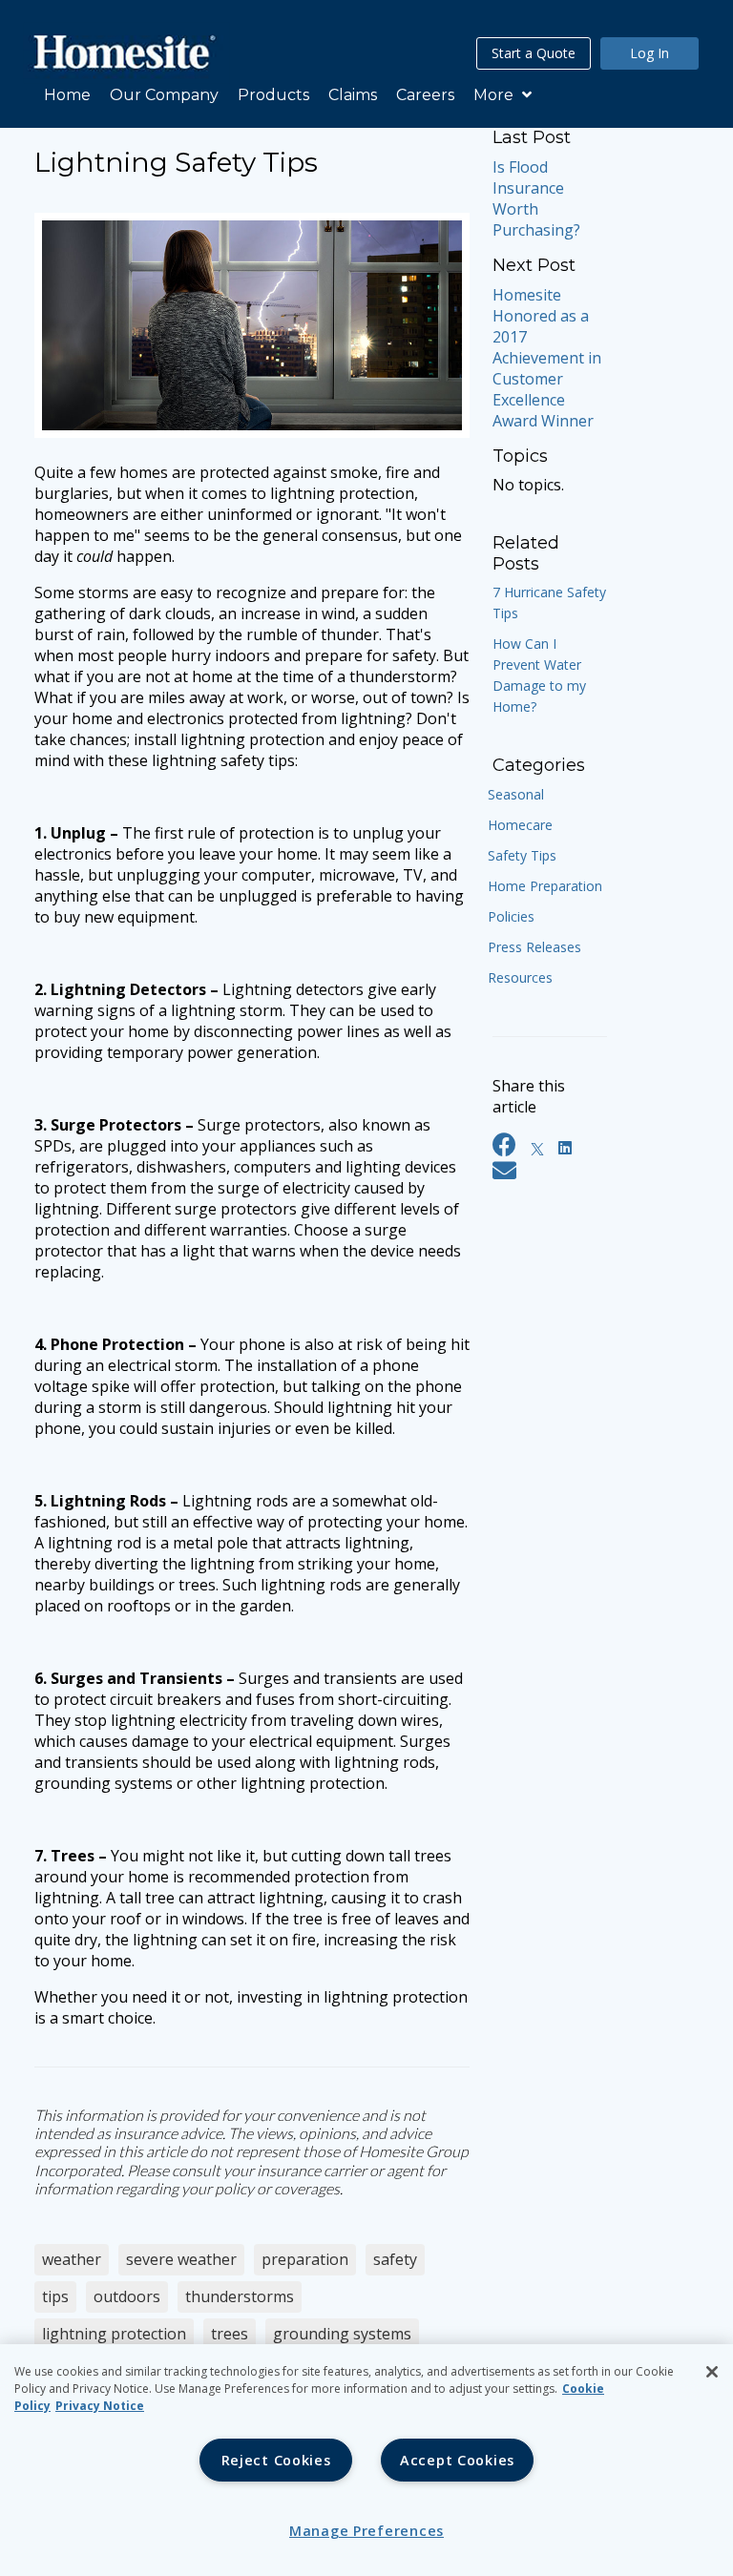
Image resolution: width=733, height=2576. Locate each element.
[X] (537, 1148)
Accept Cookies (457, 2460)
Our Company (164, 95)
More (495, 95)
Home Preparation (545, 886)
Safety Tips (522, 855)
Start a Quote (534, 53)
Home (67, 95)
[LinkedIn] (565, 1148)
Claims (353, 95)
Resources (520, 977)
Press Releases (534, 947)
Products (273, 95)
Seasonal (516, 794)
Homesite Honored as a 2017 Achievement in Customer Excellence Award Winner (547, 358)
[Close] (712, 2372)
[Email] (504, 1174)
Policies (511, 916)
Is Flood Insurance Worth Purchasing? (536, 198)
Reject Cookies (276, 2460)
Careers (425, 95)
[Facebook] (504, 1148)
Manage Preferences (366, 2531)
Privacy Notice (100, 2406)
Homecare (520, 825)
